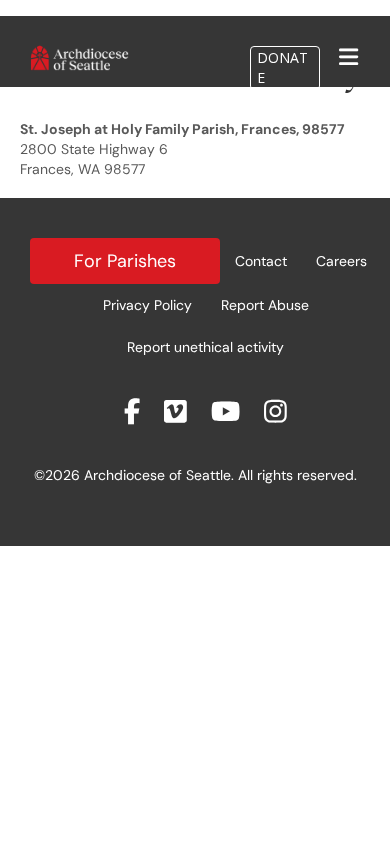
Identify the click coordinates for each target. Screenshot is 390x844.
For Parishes (125, 261)
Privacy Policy (147, 305)
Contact (261, 261)
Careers (341, 261)
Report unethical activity (205, 347)
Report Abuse (265, 305)
